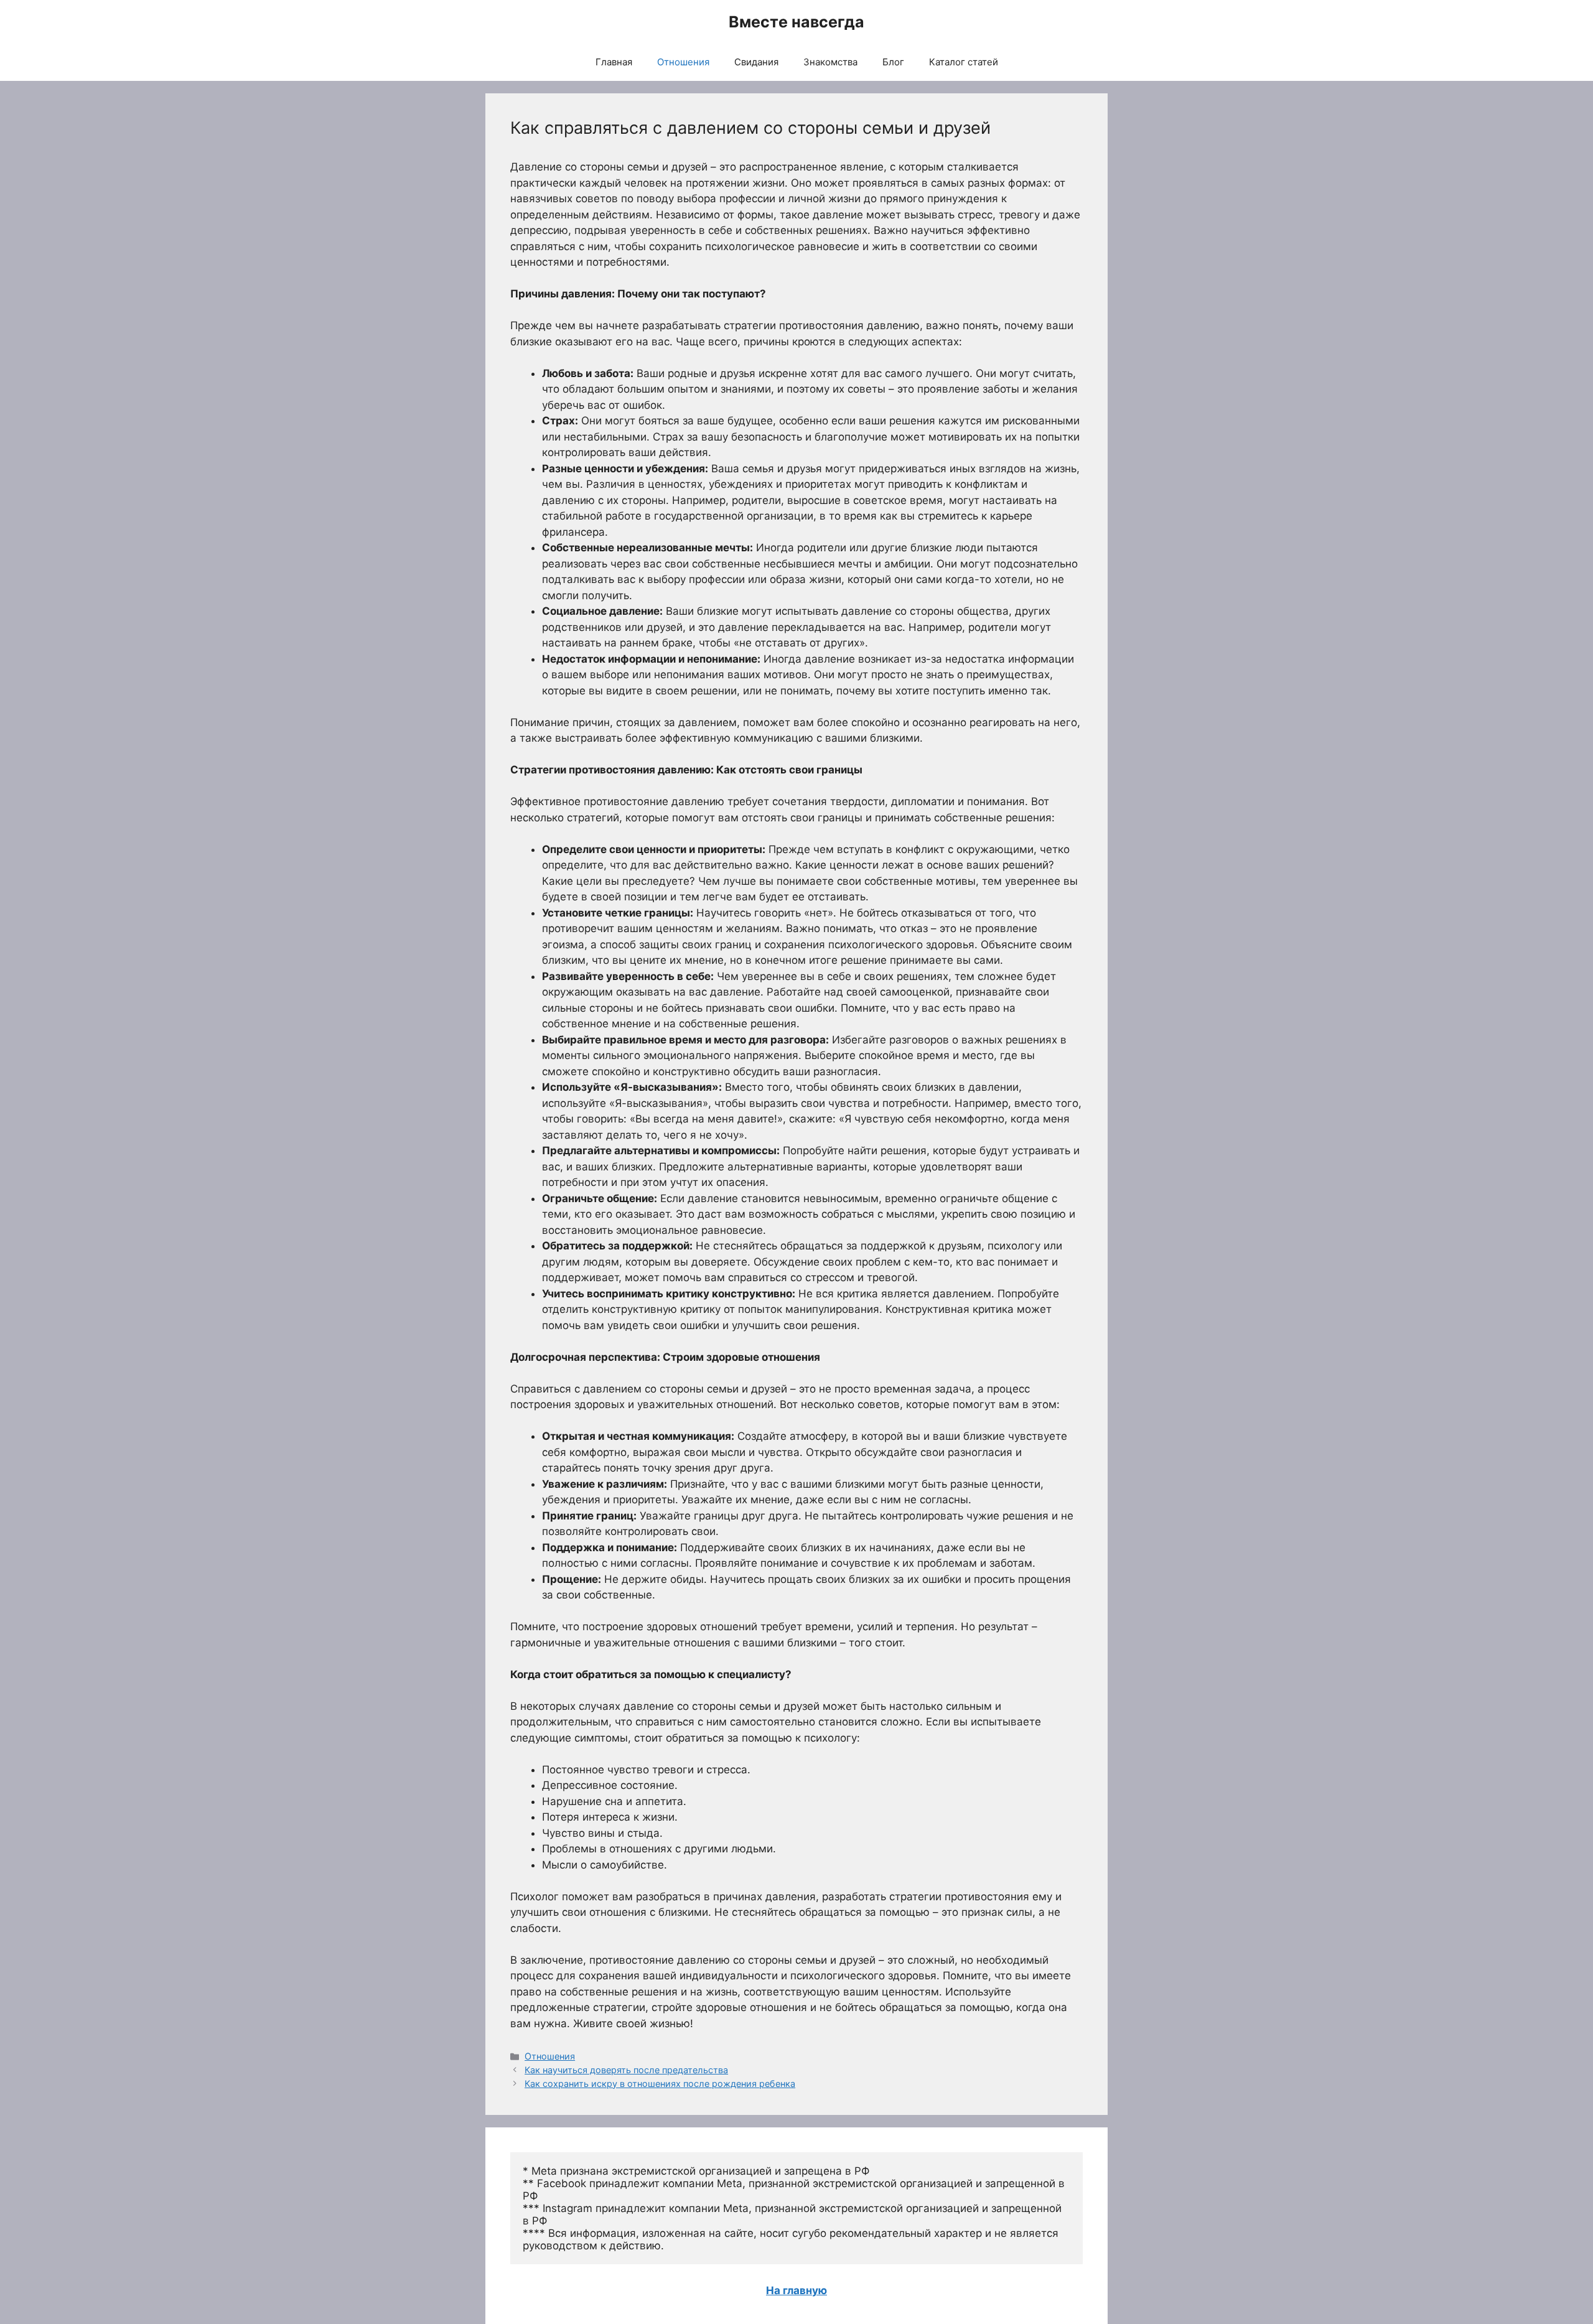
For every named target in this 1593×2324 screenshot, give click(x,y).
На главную (796, 2290)
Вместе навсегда (796, 22)
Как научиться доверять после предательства (626, 2070)
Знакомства (830, 62)
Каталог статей (964, 62)
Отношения (683, 62)
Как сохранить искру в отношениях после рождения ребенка (660, 2084)
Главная (614, 62)
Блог (893, 62)
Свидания (756, 62)
